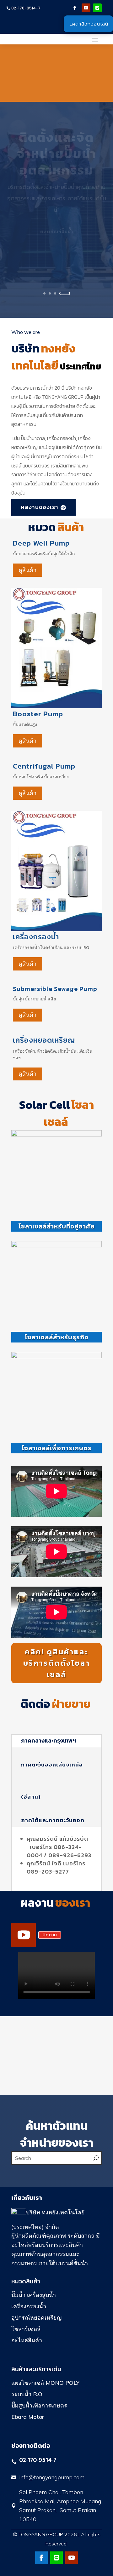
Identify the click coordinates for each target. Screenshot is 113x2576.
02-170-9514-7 (26, 8)
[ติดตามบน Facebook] (75, 8)
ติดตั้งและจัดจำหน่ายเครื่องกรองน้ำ (56, 193)
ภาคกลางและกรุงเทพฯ (48, 1740)
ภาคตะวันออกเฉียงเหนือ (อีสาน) (52, 1781)
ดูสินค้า (27, 570)
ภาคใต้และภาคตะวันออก (53, 1820)
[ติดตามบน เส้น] (97, 8)
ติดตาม (50, 1935)
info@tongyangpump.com (52, 2477)
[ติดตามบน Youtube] (86, 8)
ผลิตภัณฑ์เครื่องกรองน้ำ (56, 283)
